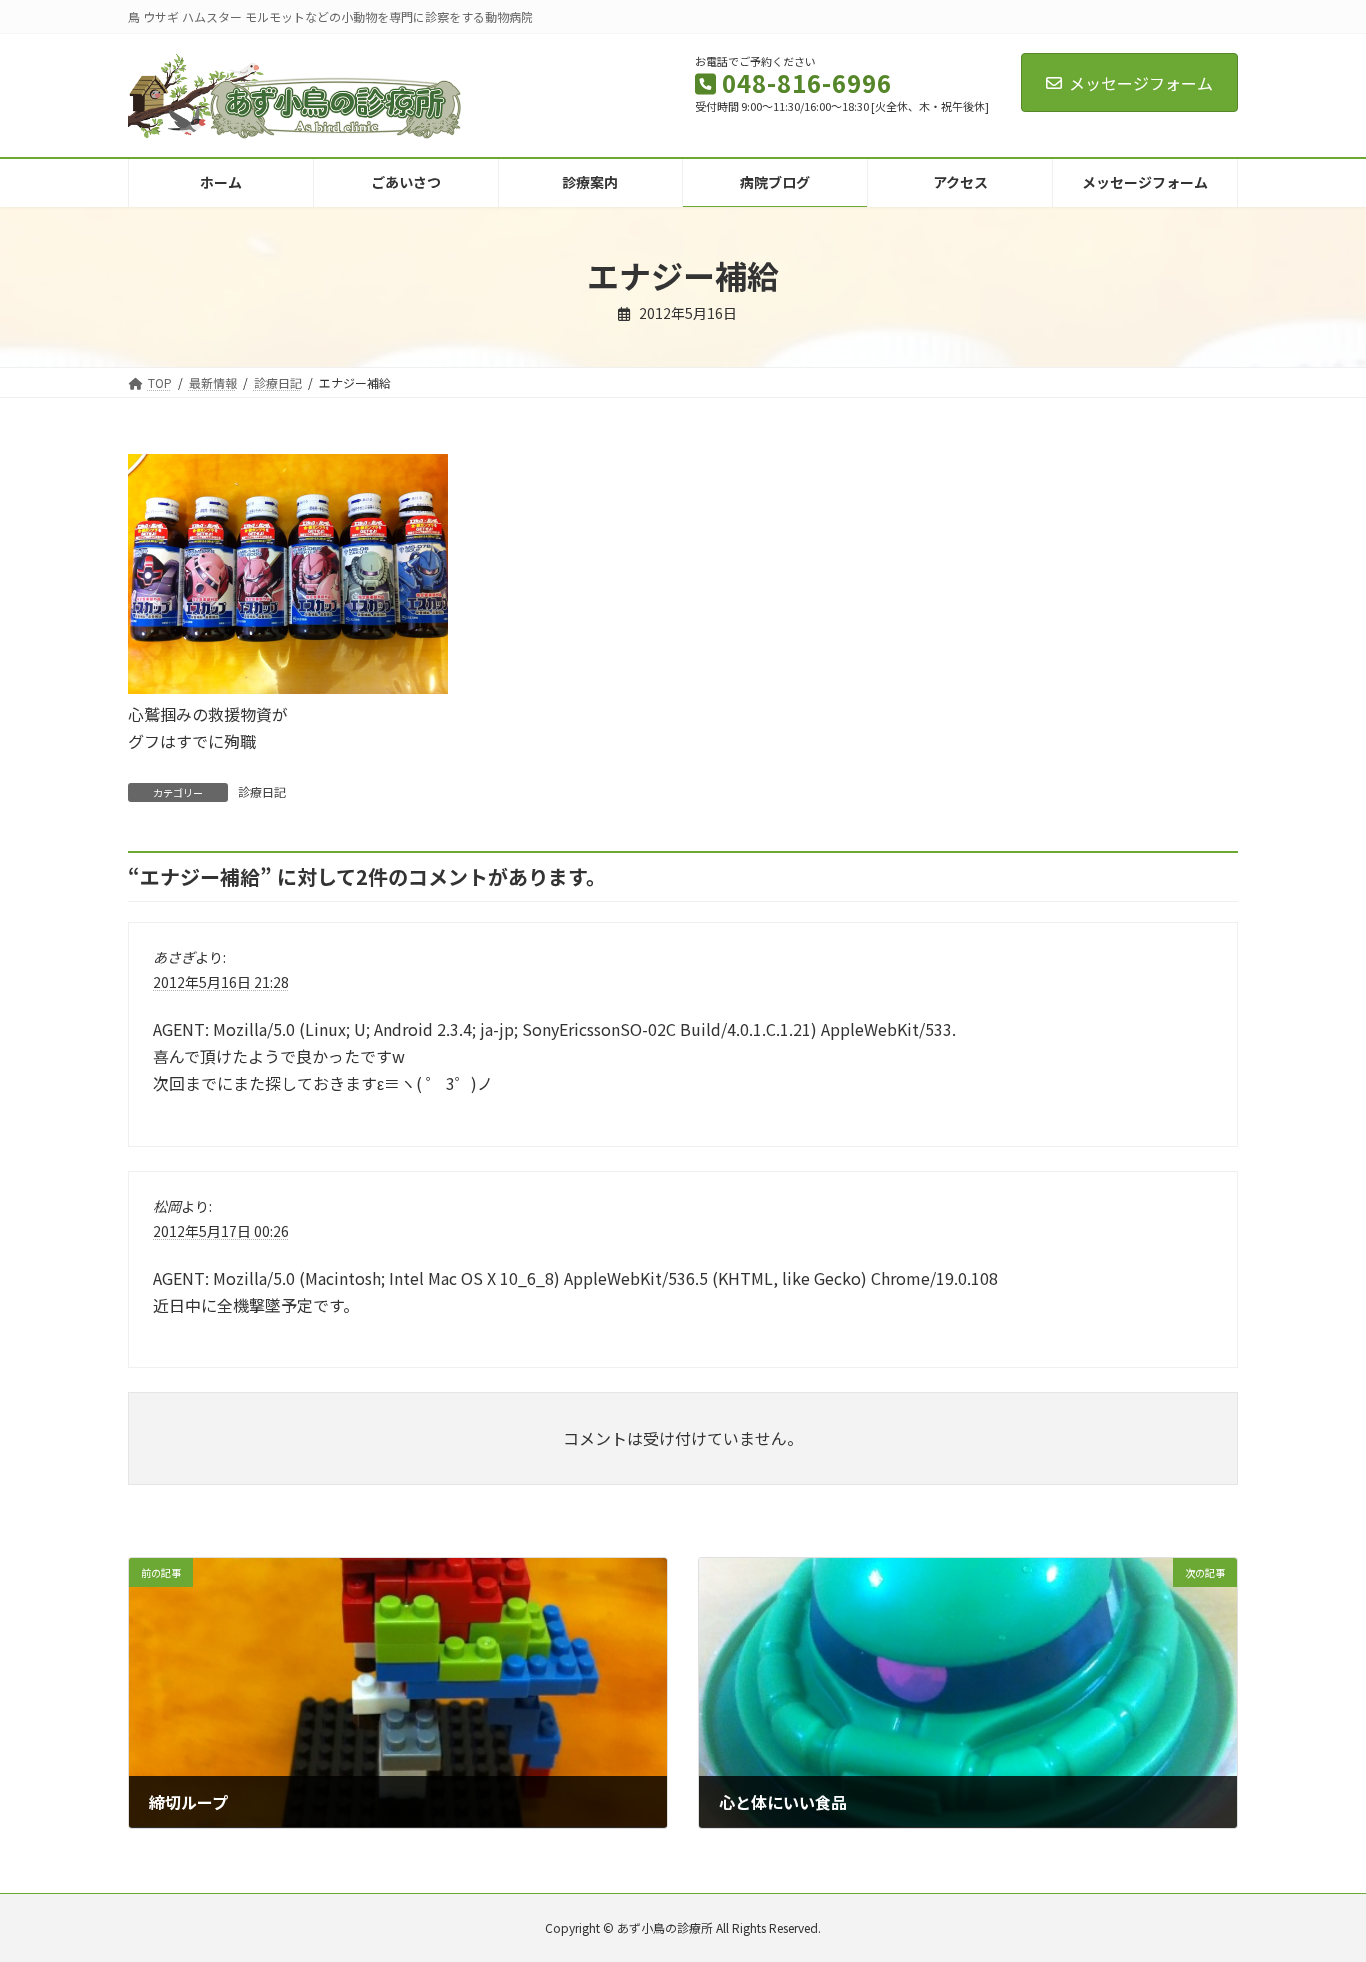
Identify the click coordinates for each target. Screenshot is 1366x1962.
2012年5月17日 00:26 (221, 1230)
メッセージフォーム (1141, 83)
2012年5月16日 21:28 (221, 982)
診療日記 (262, 791)
